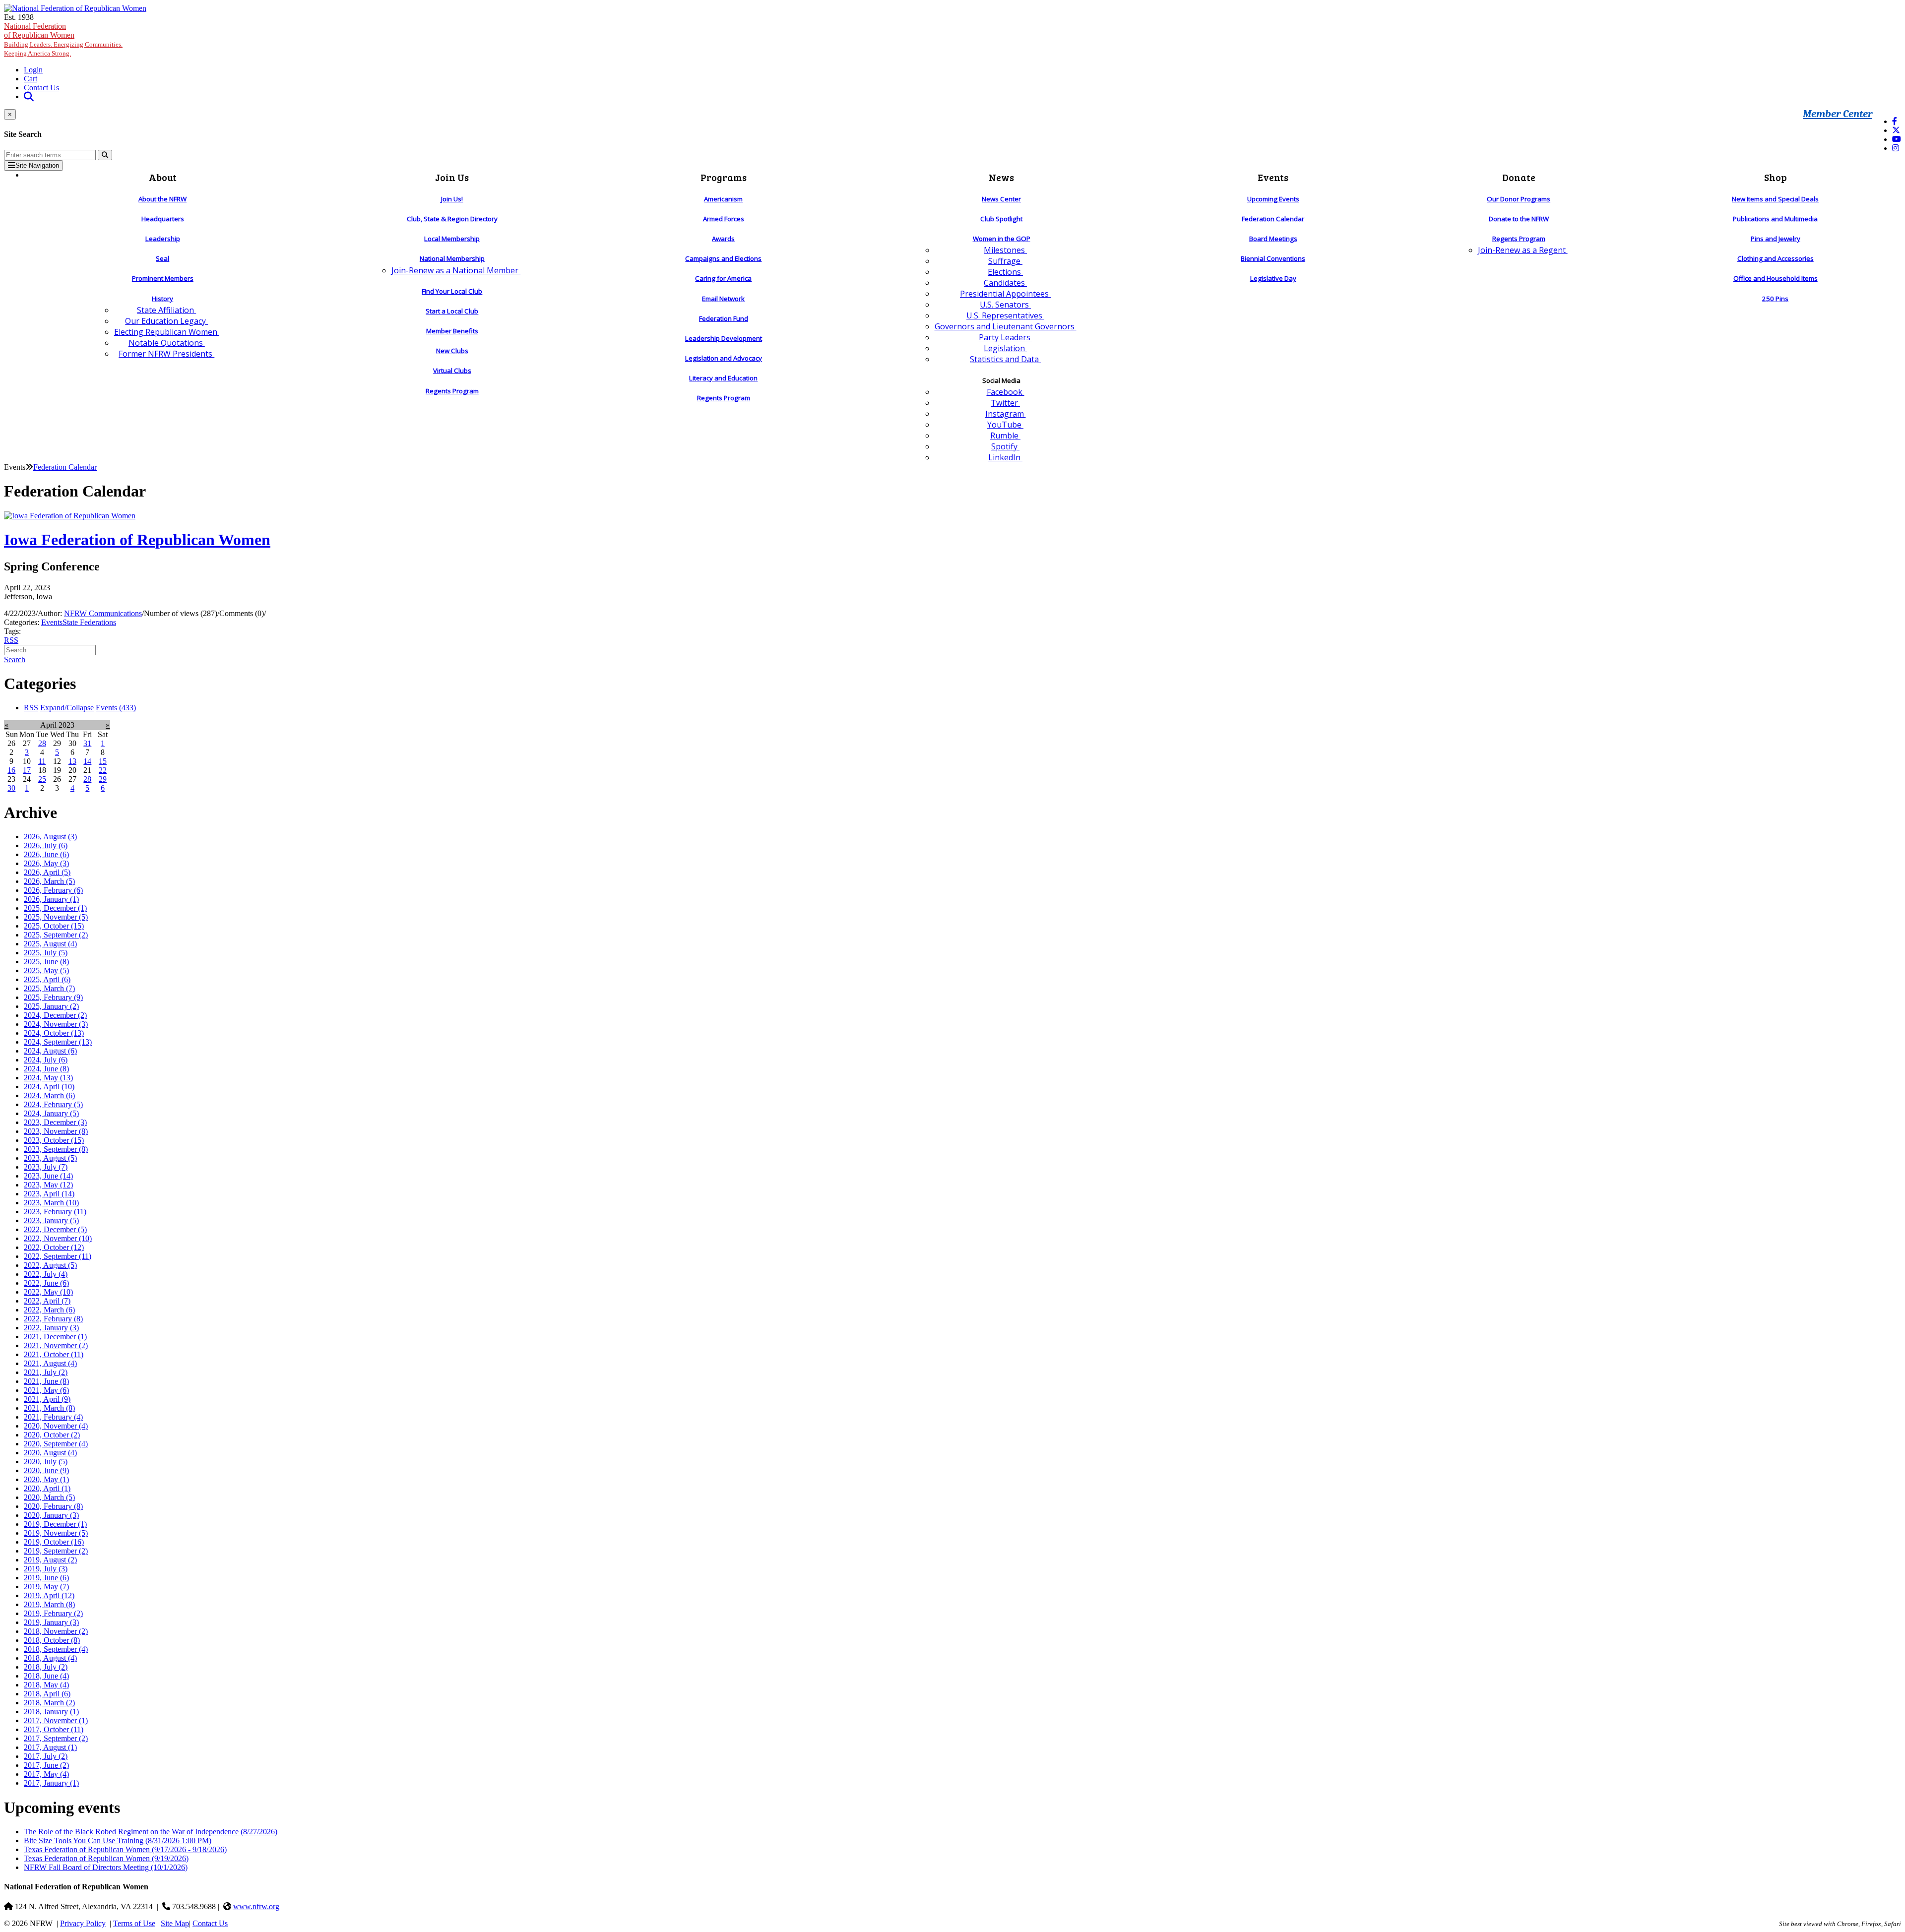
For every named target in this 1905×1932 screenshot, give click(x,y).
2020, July (46, 1462)
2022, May (48, 1292)
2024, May (48, 1078)
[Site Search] (29, 96)
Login (33, 70)
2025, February (53, 997)
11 (42, 761)
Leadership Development (724, 338)
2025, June (46, 962)
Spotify (1005, 446)
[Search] (105, 155)
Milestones (1005, 250)
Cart (31, 79)
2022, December (55, 1229)
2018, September (56, 1649)
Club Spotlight (1001, 219)
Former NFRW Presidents (166, 354)
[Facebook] (1895, 121)
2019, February (53, 1613)
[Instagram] (1896, 148)
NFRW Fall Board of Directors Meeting (106, 1867)
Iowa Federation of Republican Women (137, 540)
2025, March (49, 988)
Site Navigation (37, 165)
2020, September (56, 1444)
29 (103, 779)
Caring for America (723, 278)
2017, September (56, 1738)
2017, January (51, 1783)
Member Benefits (452, 331)
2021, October (54, 1354)
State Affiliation (166, 310)
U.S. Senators (1005, 305)
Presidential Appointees (1005, 294)
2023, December (55, 1122)
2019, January (51, 1622)
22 (103, 770)
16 (11, 770)
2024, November (56, 1024)
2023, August (50, 1158)
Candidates (1005, 283)
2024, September (58, 1042)
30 (11, 788)
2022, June (46, 1283)
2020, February (53, 1506)
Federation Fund (724, 318)
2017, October (54, 1729)
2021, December (55, 1337)
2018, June (46, 1676)
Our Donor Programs (1519, 199)
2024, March (49, 1095)
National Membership (452, 258)
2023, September (56, 1149)
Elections (1005, 272)
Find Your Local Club (452, 291)
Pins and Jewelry (1776, 239)
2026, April (47, 872)
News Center (1001, 199)
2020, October (52, 1435)
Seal (162, 258)
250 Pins (1775, 299)
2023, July (46, 1167)
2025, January (51, 1006)
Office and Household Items (1776, 278)
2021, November (56, 1345)
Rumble (1005, 436)
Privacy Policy (83, 1923)
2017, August (50, 1747)
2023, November (56, 1131)
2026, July (46, 845)
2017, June (46, 1765)
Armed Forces (724, 219)
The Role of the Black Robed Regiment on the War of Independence (151, 1832)
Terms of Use (134, 1923)
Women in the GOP (1002, 239)
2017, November (56, 1720)
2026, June (46, 854)
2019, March (49, 1604)
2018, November (56, 1631)
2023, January (51, 1220)
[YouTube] (1897, 139)
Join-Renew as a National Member (456, 270)
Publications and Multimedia (1775, 219)
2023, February (55, 1212)
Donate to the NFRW (1519, 219)
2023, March (51, 1203)
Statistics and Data (1005, 359)
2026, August (50, 837)
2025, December (55, 908)
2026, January (51, 899)
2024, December (55, 1015)
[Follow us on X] (1896, 130)
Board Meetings (1273, 239)
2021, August (50, 1363)
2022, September (58, 1256)
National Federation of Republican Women (63, 39)
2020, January (51, 1515)
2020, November (56, 1426)
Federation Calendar (1273, 219)
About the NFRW (162, 199)
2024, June (46, 1069)
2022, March (49, 1310)
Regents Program (452, 391)
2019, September (56, 1551)
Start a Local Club (452, 311)
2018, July (46, 1667)
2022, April (47, 1301)
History (162, 299)
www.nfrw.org (256, 1906)
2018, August (50, 1658)
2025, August (50, 944)
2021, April (47, 1399)
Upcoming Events (1273, 199)
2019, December (55, 1524)
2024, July (46, 1060)
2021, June (46, 1381)
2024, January (51, 1113)
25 (42, 779)
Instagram (1006, 414)
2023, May (48, 1185)
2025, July (46, 953)
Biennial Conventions (1273, 258)
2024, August (50, 1051)
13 (72, 761)
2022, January (51, 1328)
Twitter (1005, 403)
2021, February (53, 1417)
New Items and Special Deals (1775, 199)
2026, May (46, 863)
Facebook (1006, 392)
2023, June (48, 1176)
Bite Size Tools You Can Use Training (118, 1840)
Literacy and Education (723, 378)
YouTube (1005, 425)
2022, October (54, 1247)
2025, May (46, 970)
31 (87, 743)
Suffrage (1005, 261)
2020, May (46, 1479)
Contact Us (41, 88)
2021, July (46, 1372)
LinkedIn (1005, 457)
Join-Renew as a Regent (1523, 250)
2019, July (46, 1569)
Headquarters (163, 219)
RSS (11, 640)
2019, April (49, 1595)
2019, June (46, 1578)
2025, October (54, 926)
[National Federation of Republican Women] (75, 8)
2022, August (50, 1265)
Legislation (1005, 348)
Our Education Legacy (166, 321)
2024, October (54, 1033)
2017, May (46, 1774)
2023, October (54, 1140)
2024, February (53, 1104)
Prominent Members (163, 278)
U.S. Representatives (1005, 315)
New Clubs (452, 351)
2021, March (49, 1408)
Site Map (175, 1923)
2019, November (56, 1533)
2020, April (47, 1488)
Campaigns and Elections (723, 258)
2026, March (49, 881)
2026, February (53, 890)
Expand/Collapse (67, 708)
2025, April (47, 979)
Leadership (163, 239)
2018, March (49, 1703)
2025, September (56, 935)
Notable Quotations (167, 343)
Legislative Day (1273, 278)
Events (52, 622)
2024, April (49, 1087)
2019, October (54, 1542)
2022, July (46, 1274)
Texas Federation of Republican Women (125, 1849)
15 (103, 761)
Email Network (723, 299)
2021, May (46, 1390)
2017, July (46, 1756)
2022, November (58, 1238)
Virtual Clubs (452, 371)
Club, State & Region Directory (452, 219)
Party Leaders (1006, 337)
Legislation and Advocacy (724, 358)
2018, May (46, 1685)
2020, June (46, 1470)
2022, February (53, 1319)
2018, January (51, 1712)
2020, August (50, 1453)
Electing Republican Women (167, 332)
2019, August (50, 1560)
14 (87, 761)
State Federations (89, 622)
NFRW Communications (103, 613)
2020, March (49, 1497)
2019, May (46, 1587)
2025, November (56, 917)
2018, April (47, 1694)
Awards (723, 239)
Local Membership (452, 239)
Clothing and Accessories (1776, 258)
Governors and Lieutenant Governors (1006, 326)
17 (27, 770)
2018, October (52, 1640)
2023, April (49, 1194)
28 (42, 743)
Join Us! (452, 199)
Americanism (723, 199)
